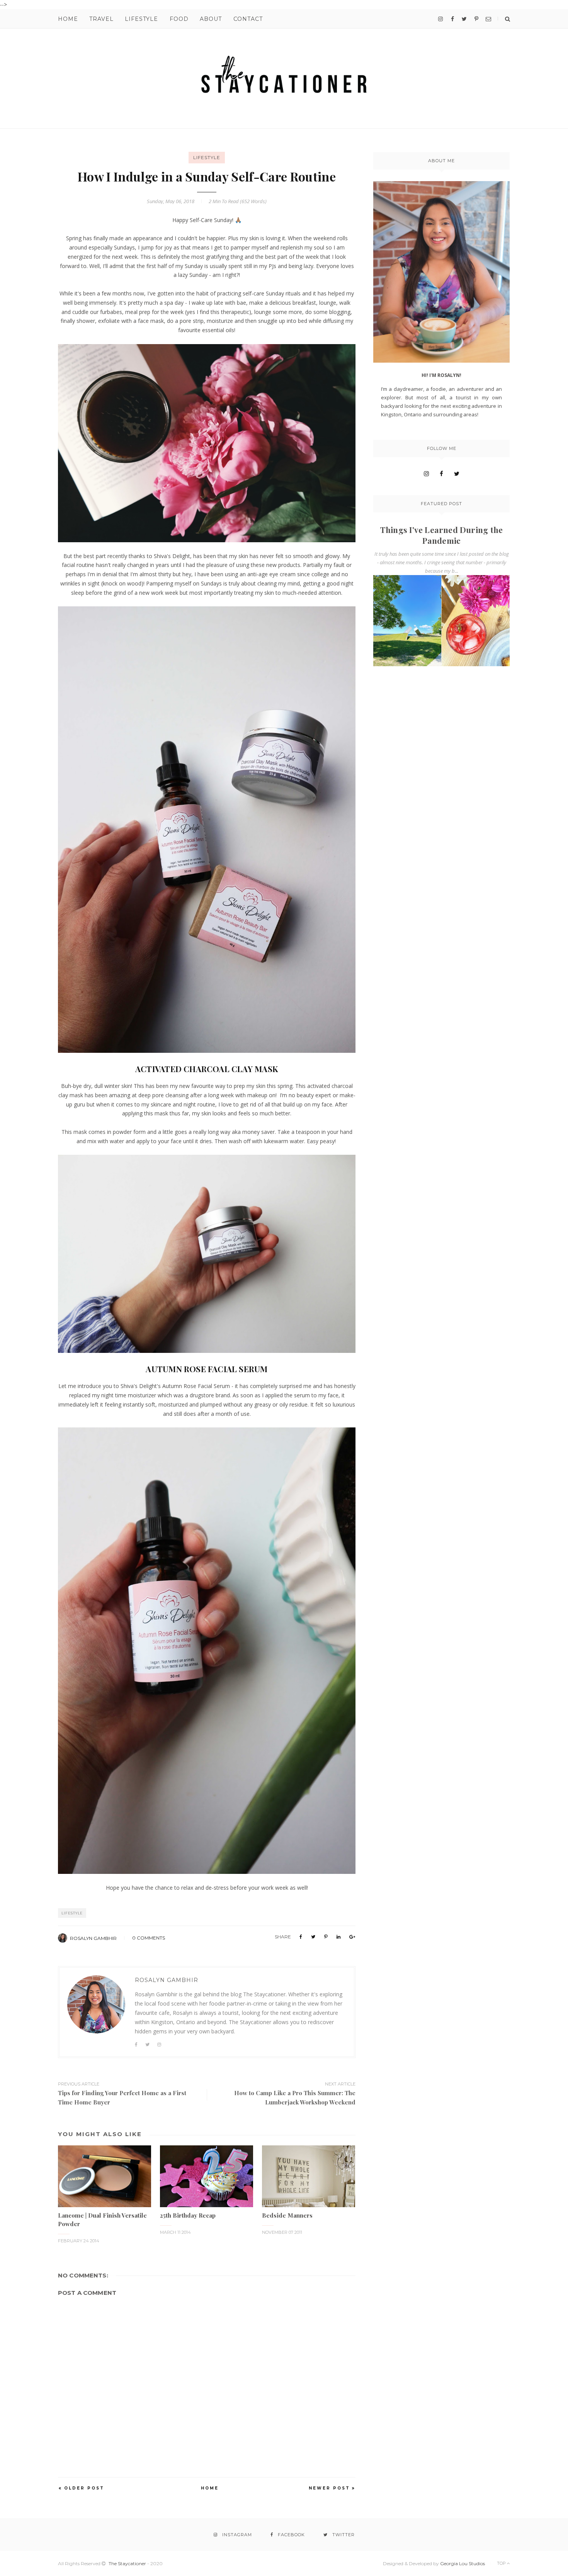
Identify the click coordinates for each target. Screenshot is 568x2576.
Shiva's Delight (172, 556)
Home (68, 19)
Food (179, 19)
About (211, 19)
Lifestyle (141, 19)
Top (502, 2563)
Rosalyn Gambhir (93, 1938)
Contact (248, 19)
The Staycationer (127, 2563)
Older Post (84, 2488)
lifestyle (207, 157)
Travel (101, 19)
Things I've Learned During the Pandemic (441, 535)
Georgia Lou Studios (463, 2563)
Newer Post (329, 2488)
